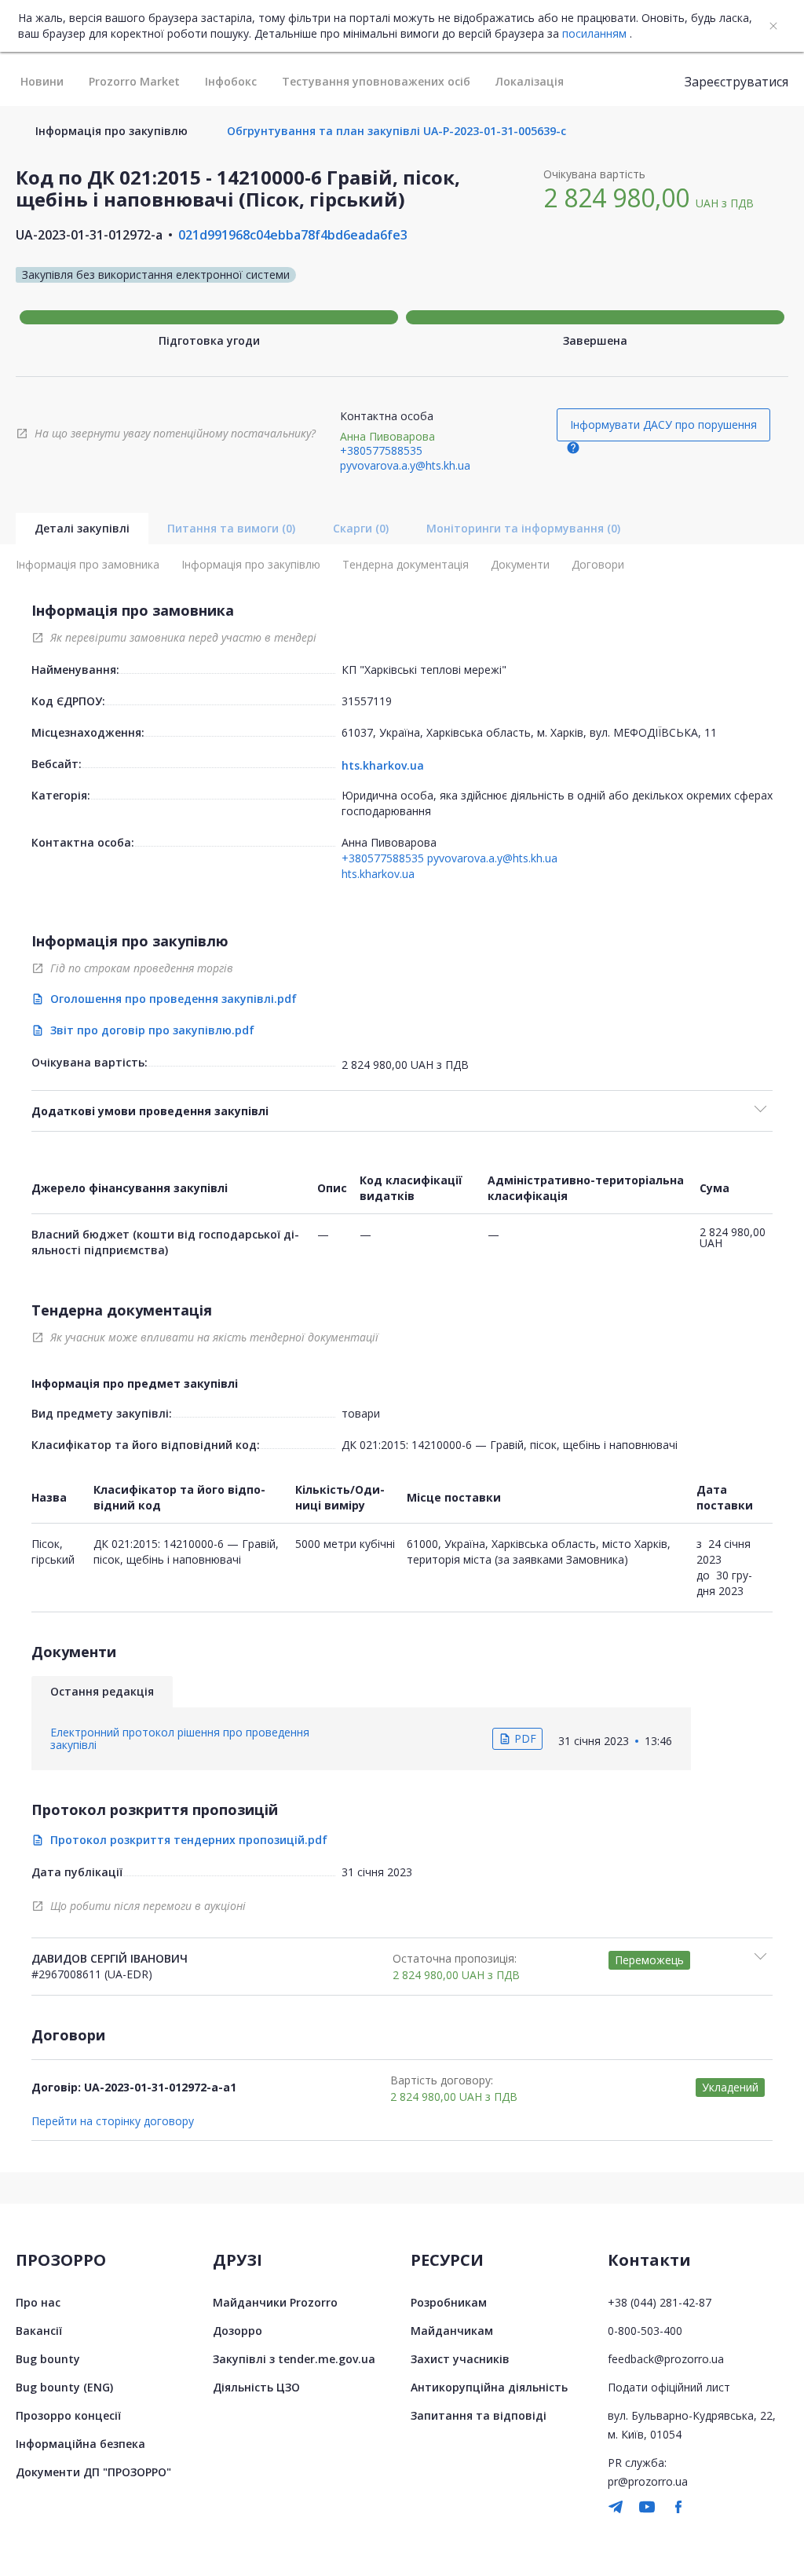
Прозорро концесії (68, 2415)
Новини (42, 81)
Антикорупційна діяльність (489, 2387)
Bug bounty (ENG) (64, 2387)
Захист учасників (460, 2359)
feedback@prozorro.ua (666, 2359)
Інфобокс (231, 81)
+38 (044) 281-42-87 (660, 2302)
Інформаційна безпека (80, 2444)
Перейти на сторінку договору (113, 2121)
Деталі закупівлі (82, 528)
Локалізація (530, 81)
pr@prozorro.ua (648, 2481)
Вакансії (39, 2331)
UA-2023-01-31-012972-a (89, 235)
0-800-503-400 (645, 2331)
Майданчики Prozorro (275, 2302)
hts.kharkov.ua (383, 766)
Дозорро (238, 2331)
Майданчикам (452, 2331)
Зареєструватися (736, 82)
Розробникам (449, 2302)
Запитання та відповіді (479, 2415)
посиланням (594, 34)
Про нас (38, 2302)
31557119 (367, 701)
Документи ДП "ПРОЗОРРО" (93, 2472)
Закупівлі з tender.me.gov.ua (294, 2359)
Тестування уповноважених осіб (376, 81)
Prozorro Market (134, 81)
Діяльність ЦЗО (256, 2387)
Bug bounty (48, 2359)
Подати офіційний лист (669, 2387)
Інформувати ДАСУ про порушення (663, 424)
